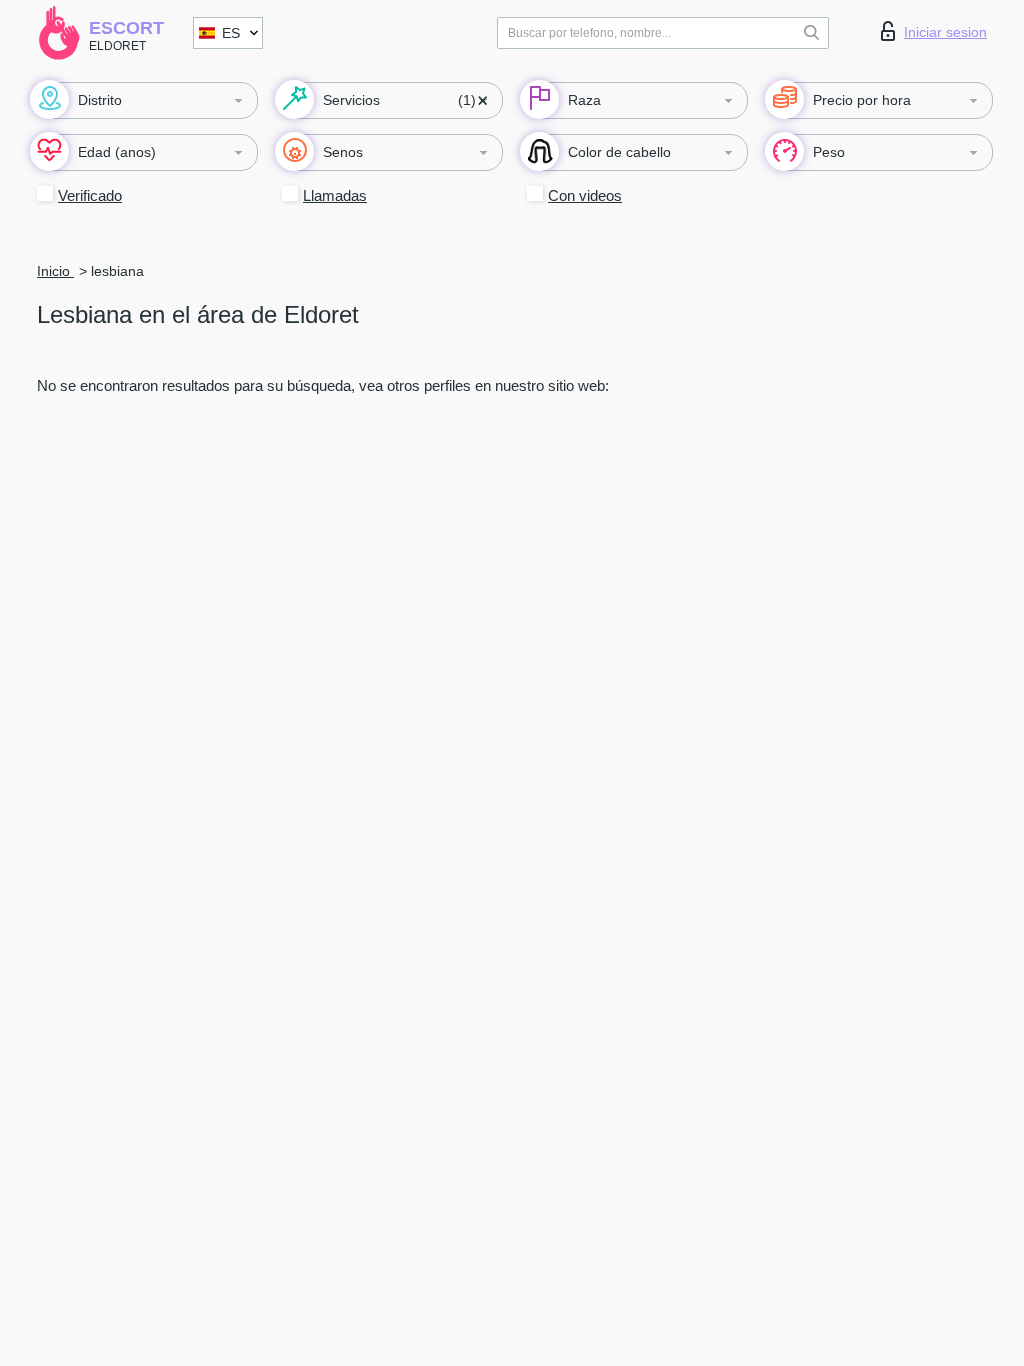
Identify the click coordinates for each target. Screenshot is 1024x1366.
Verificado (90, 195)
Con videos (585, 195)
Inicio (55, 271)
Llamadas (335, 195)
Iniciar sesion (945, 32)
